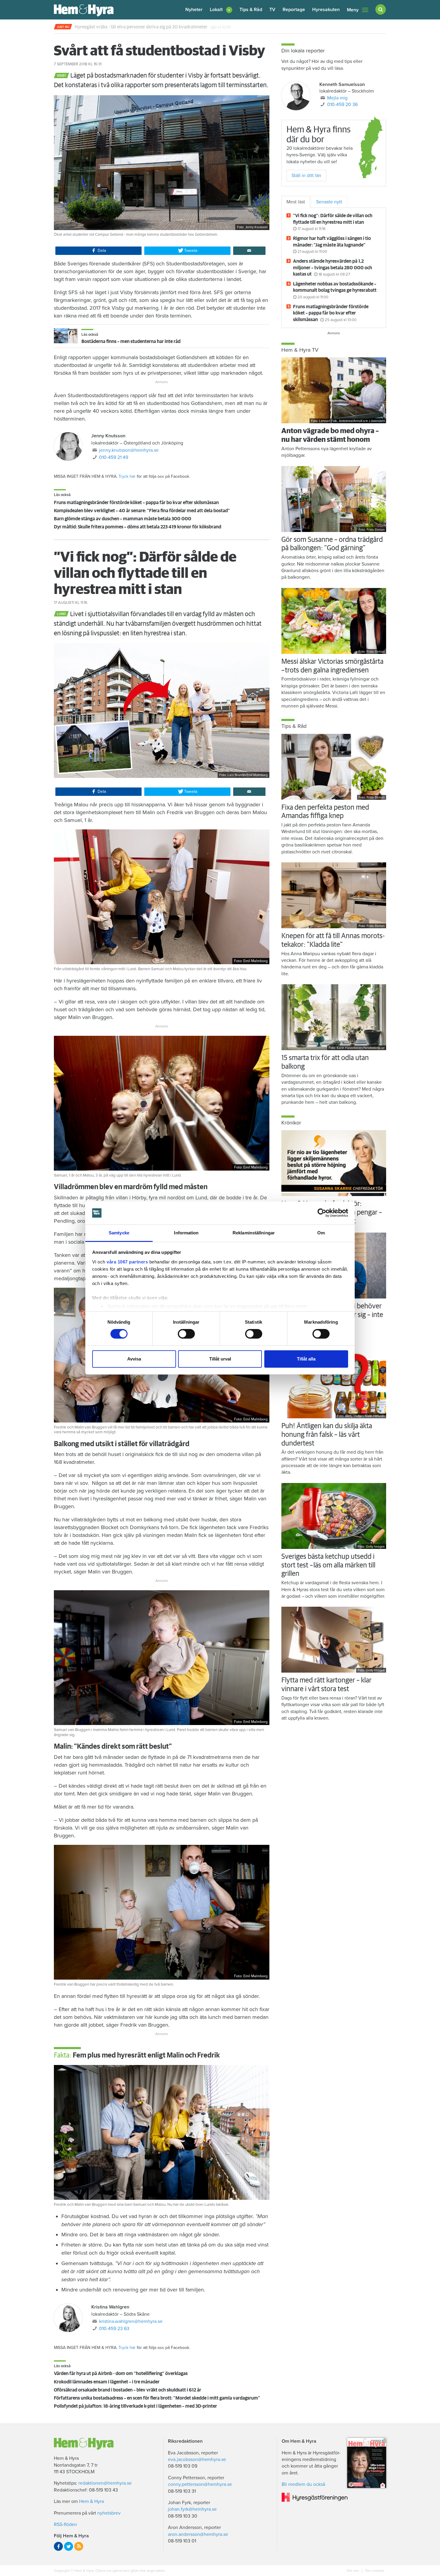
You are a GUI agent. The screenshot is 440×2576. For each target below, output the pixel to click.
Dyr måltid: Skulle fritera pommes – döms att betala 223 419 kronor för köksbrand (138, 527)
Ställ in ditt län (306, 176)
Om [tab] (321, 1233)
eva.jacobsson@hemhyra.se (197, 2459)
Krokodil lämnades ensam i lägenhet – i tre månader (107, 2382)
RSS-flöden (65, 2524)
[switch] (186, 1334)
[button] (221, 10)
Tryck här (127, 476)
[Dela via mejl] (249, 251)
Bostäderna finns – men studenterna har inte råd (131, 341)
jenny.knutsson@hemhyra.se (129, 450)
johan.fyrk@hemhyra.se (192, 2509)
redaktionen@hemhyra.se (105, 2483)
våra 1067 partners (127, 1262)
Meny (353, 10)
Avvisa (134, 1359)
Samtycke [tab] (119, 1233)
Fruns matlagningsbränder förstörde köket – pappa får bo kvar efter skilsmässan (136, 503)
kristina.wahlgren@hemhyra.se (131, 2321)
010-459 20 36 (342, 105)
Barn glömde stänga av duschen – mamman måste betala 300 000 (123, 519)
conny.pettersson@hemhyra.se (200, 2484)
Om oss (353, 2571)
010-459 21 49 (114, 457)
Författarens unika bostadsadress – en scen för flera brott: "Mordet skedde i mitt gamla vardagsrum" (157, 2398)
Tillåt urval (220, 1359)
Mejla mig (337, 98)
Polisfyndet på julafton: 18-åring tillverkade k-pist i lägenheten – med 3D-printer (135, 2406)
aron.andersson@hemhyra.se (198, 2534)
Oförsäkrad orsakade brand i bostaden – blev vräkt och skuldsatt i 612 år (128, 2390)
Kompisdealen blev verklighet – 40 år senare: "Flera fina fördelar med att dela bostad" (142, 511)
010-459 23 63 (114, 2329)
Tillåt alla (306, 1359)
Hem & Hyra (91, 2501)
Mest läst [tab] (296, 202)
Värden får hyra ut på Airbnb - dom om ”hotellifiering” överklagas (121, 2374)
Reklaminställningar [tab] (254, 1233)
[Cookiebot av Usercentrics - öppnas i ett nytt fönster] (322, 1213)
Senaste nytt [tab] (329, 202)
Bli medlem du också (303, 2484)
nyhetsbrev (109, 2513)
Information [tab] (186, 1233)
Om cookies (374, 2571)
